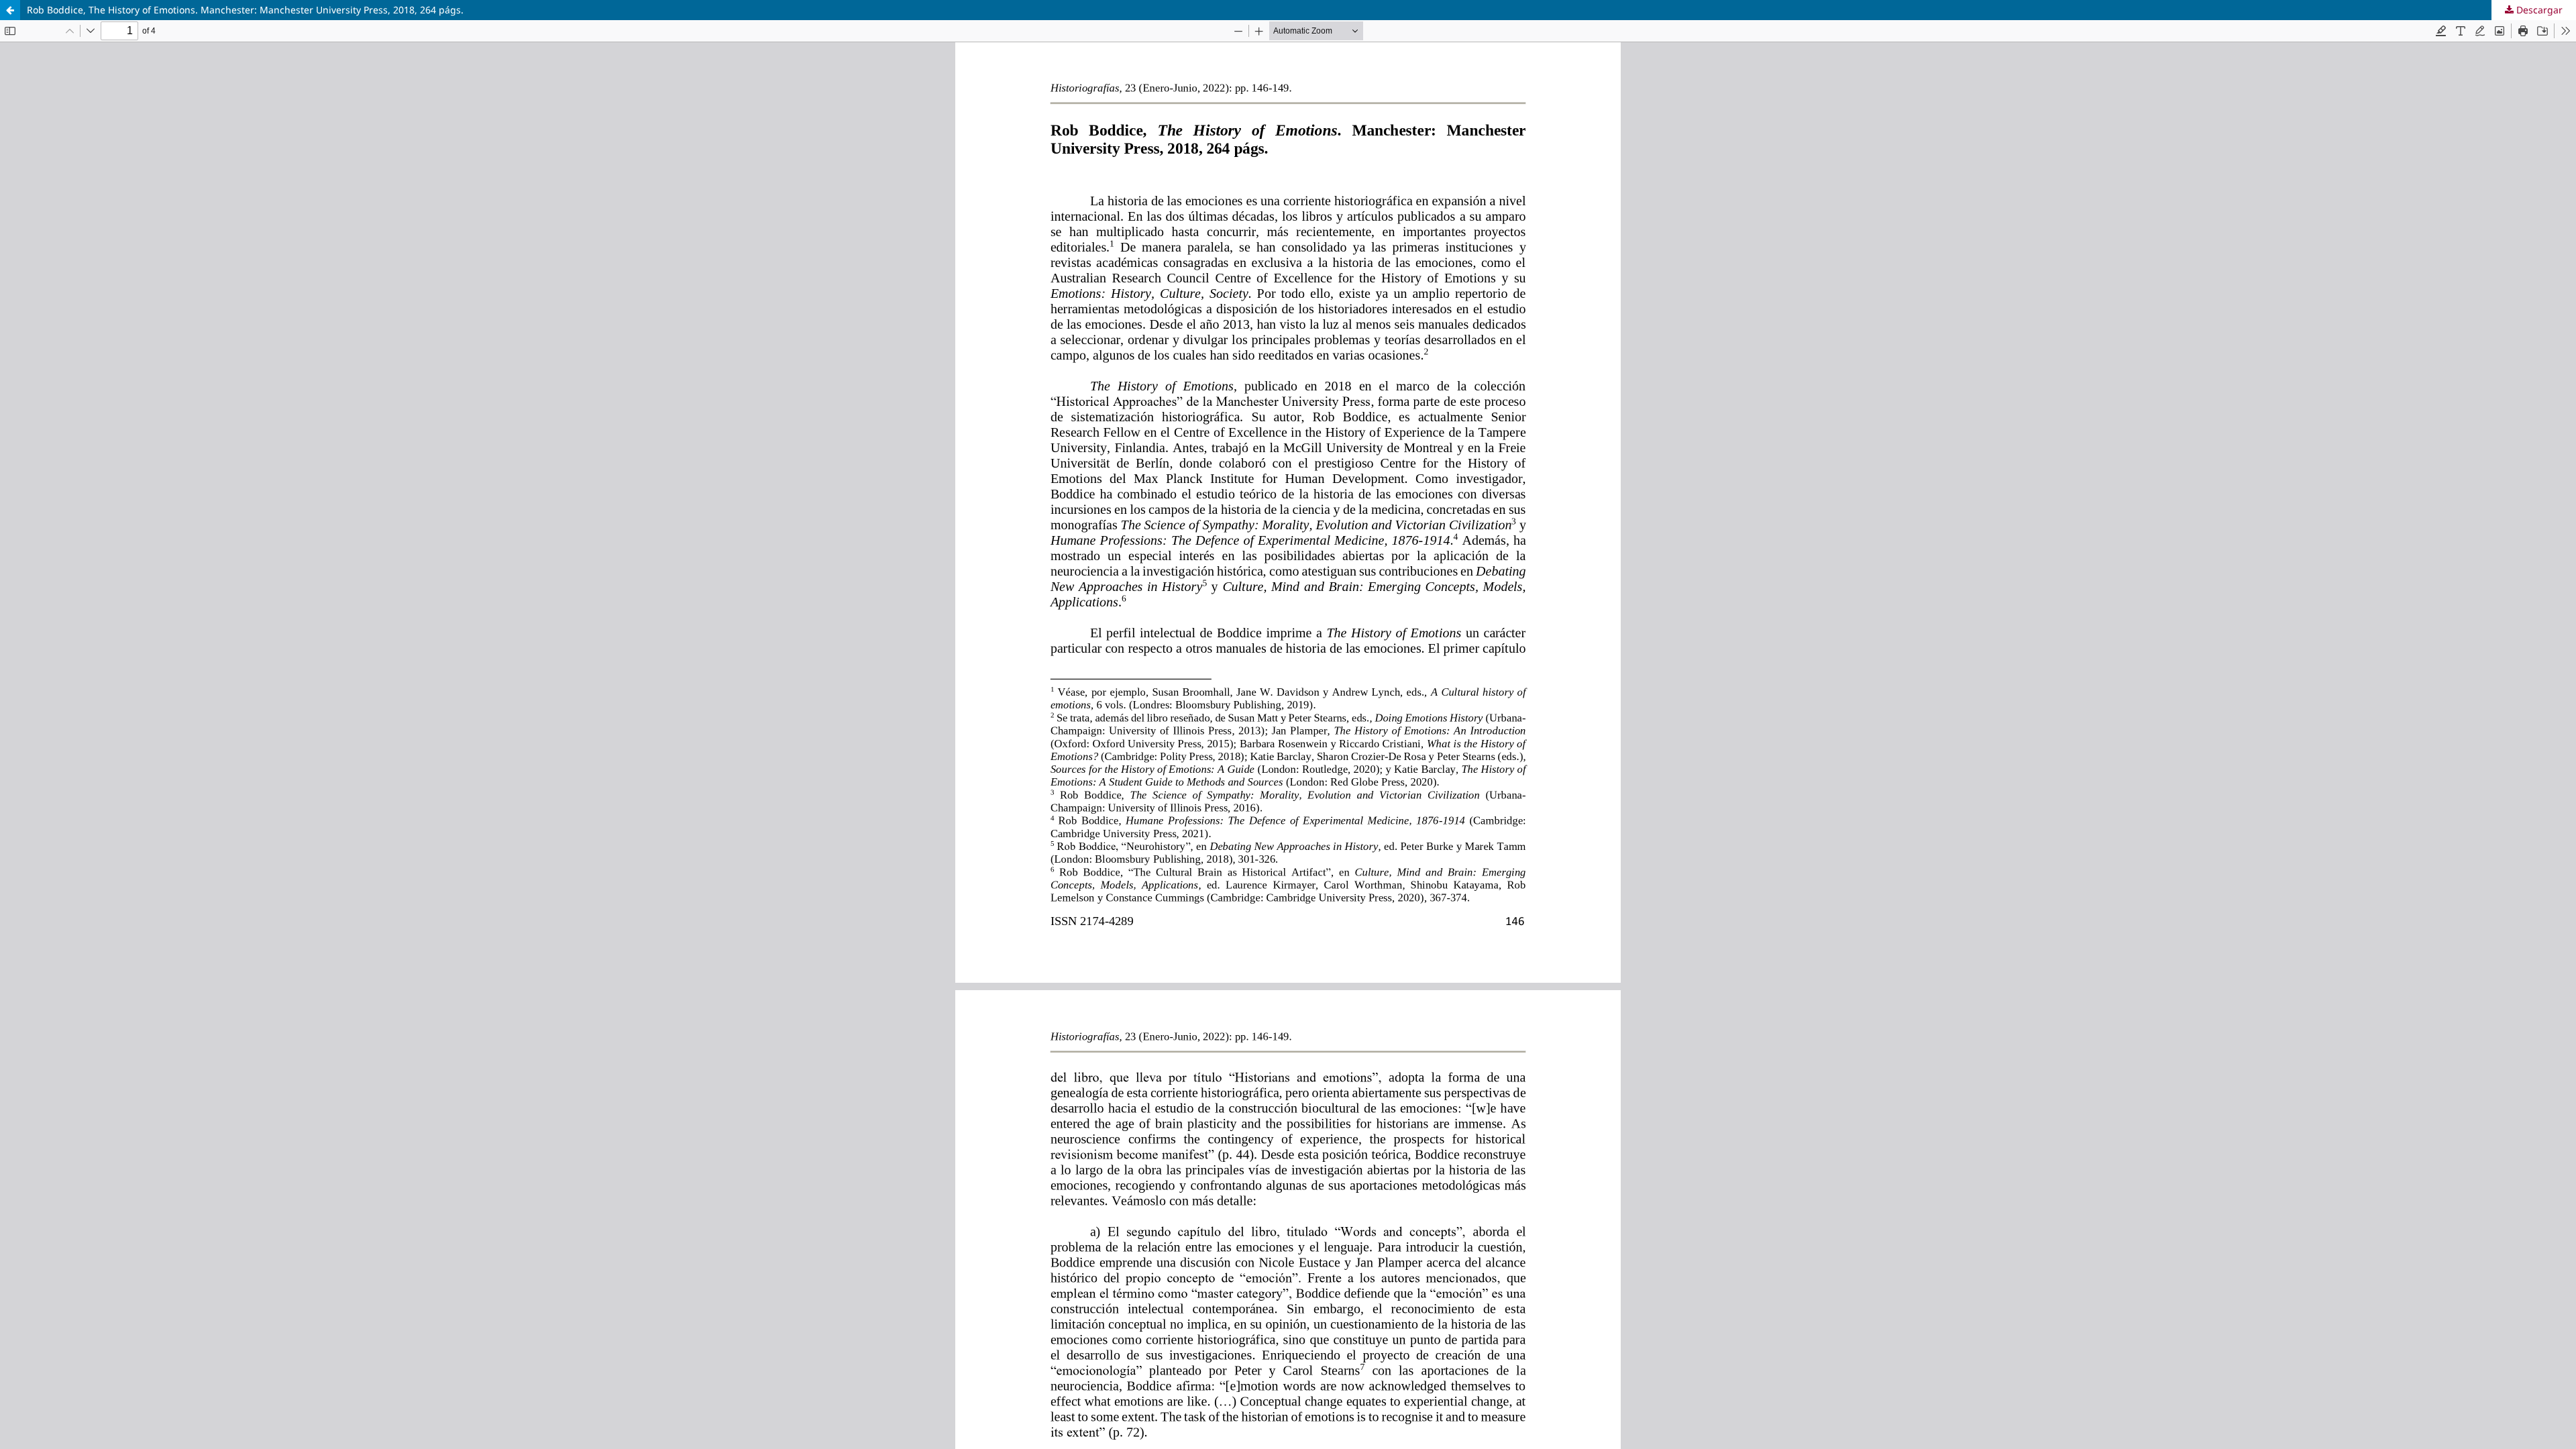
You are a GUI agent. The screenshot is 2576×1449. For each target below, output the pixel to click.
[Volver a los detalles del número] (10, 10)
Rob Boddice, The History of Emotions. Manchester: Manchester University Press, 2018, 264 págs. (245, 10)
